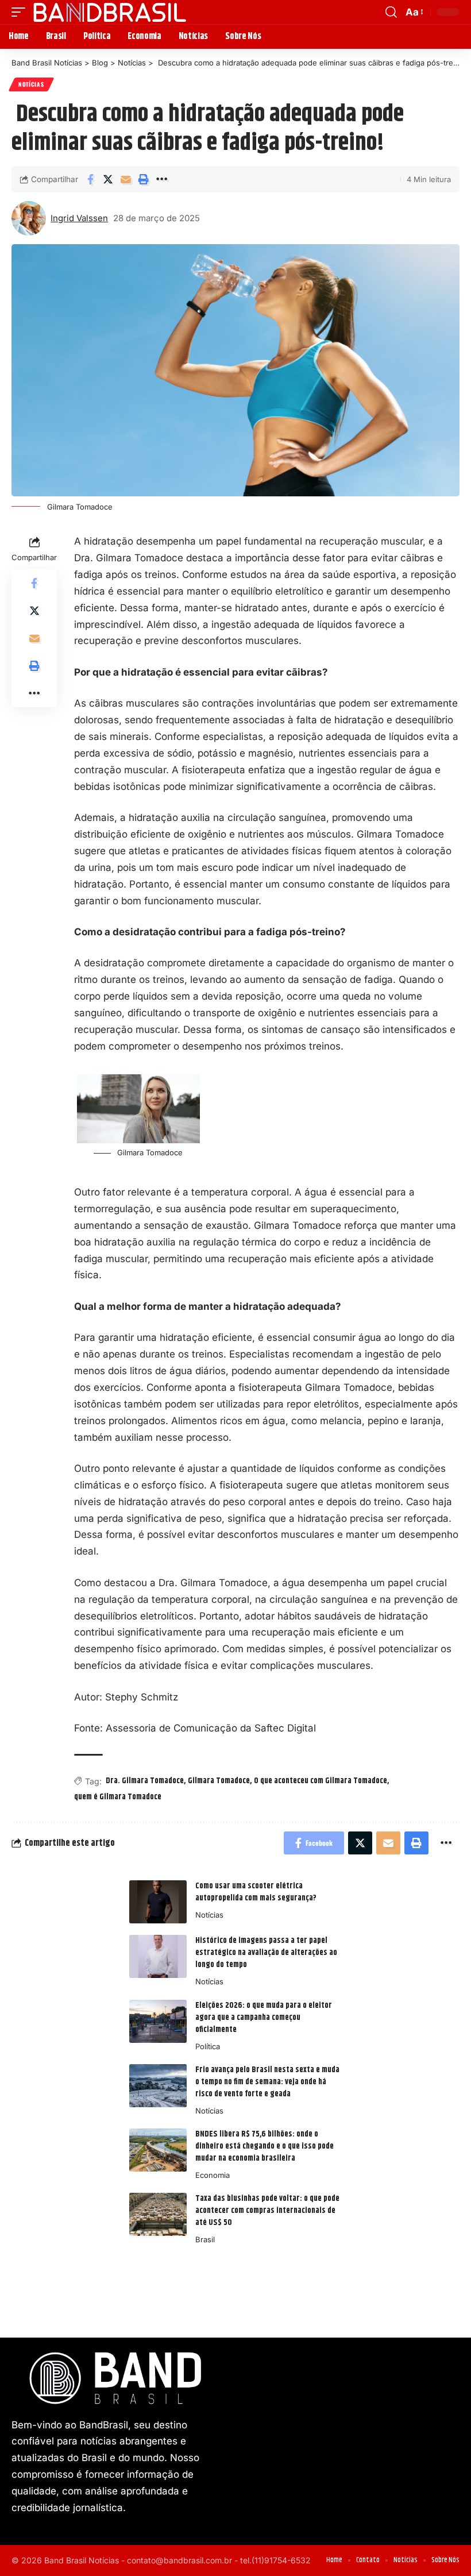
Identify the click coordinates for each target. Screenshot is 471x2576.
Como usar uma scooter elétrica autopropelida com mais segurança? (256, 1892)
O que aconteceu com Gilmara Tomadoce (321, 1781)
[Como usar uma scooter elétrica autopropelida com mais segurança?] (158, 1902)
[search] (391, 12)
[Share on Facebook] (90, 179)
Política (208, 2046)
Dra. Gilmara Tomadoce (145, 1781)
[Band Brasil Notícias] (109, 12)
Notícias (31, 84)
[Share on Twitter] (108, 179)
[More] (161, 179)
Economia (213, 2175)
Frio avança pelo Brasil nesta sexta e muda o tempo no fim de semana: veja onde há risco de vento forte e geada (267, 2082)
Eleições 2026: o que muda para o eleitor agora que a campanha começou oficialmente (264, 2018)
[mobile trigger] (21, 12)
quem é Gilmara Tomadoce (118, 1797)
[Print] (144, 179)
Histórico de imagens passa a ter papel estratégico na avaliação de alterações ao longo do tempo (266, 1953)
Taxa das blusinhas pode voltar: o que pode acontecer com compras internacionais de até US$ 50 (267, 2211)
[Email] (126, 179)
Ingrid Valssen (79, 218)
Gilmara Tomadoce (219, 1781)
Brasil (205, 2239)
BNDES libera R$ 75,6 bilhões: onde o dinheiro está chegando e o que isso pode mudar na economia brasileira (265, 2146)
